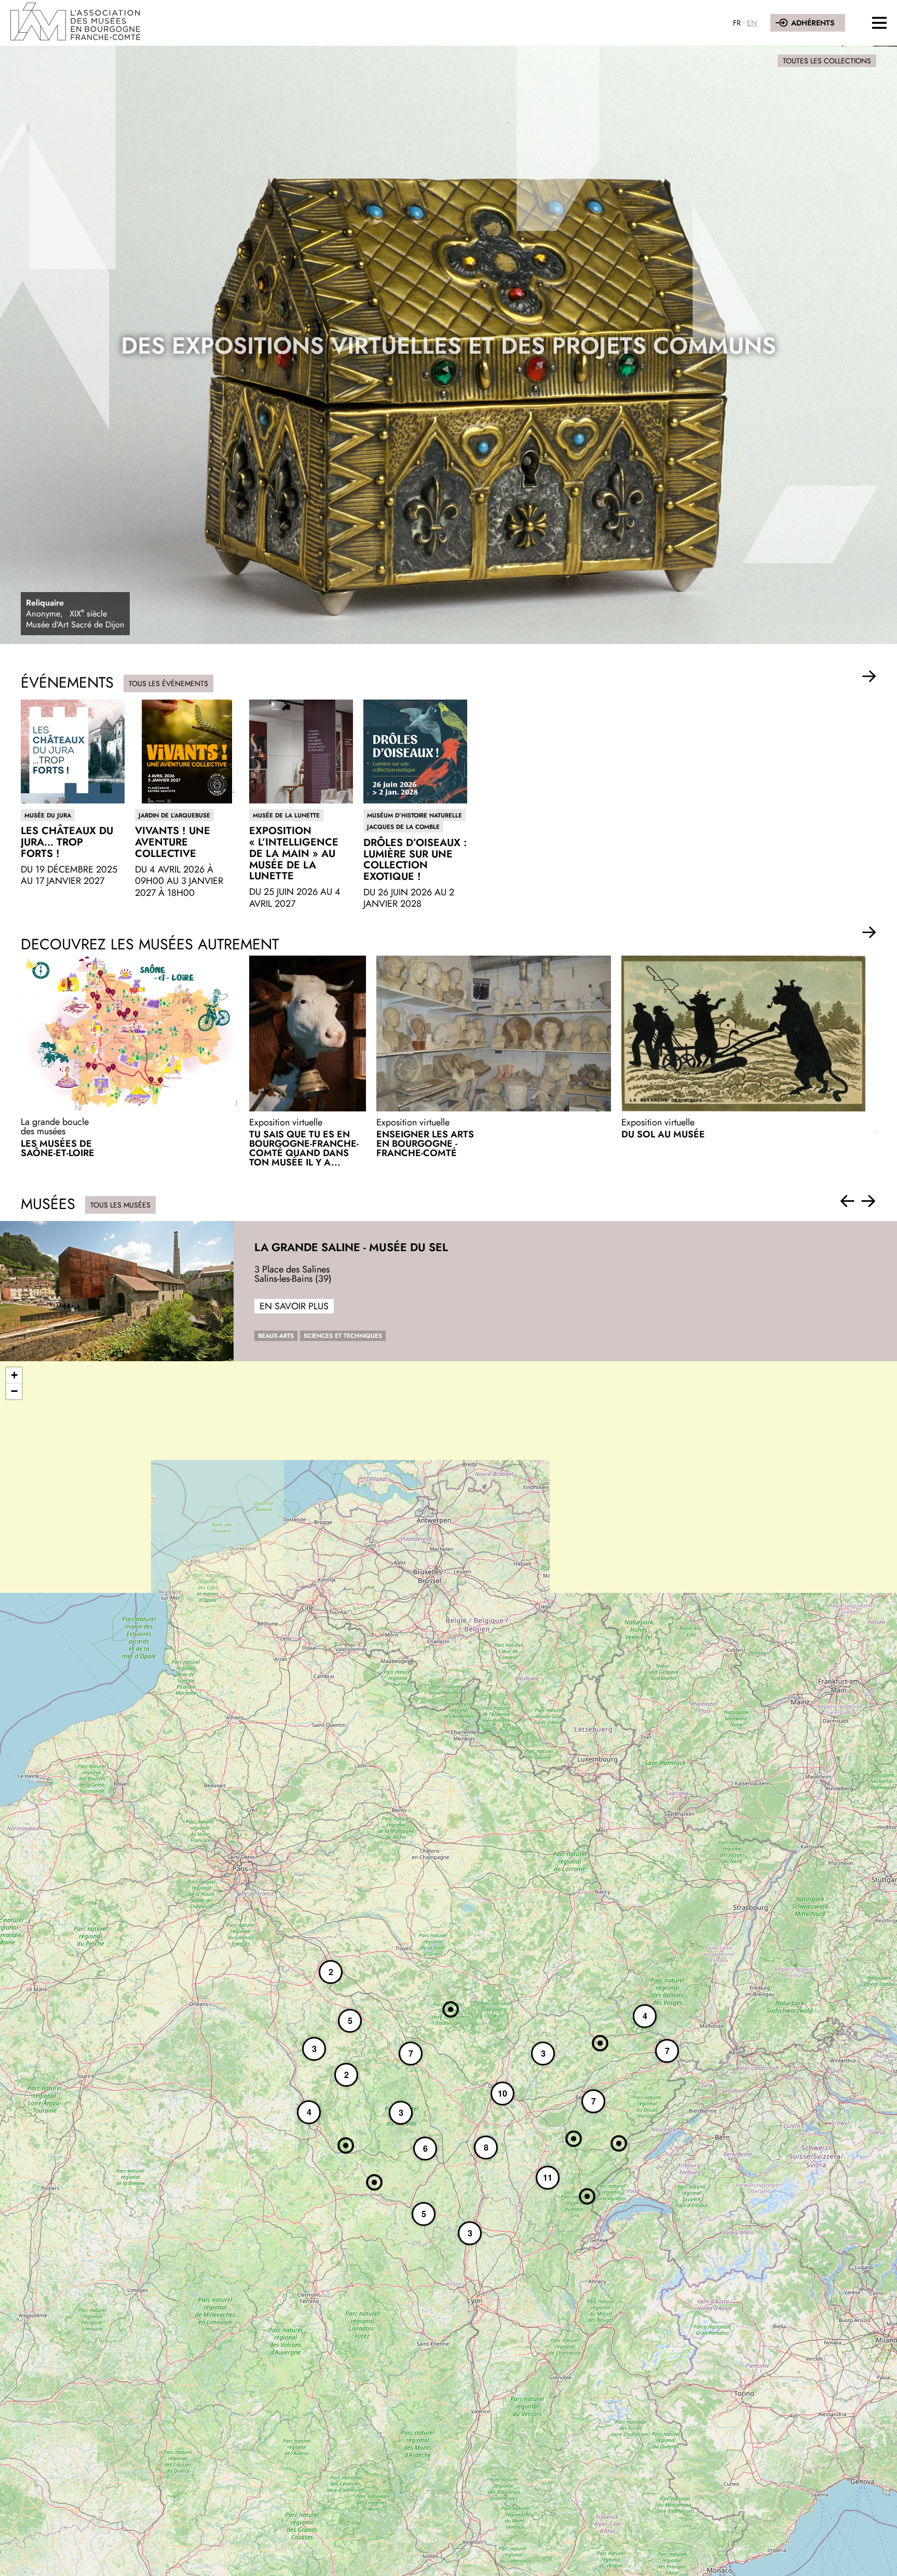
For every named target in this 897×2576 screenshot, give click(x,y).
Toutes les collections (827, 61)
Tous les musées (120, 1205)
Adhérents (813, 23)
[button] (869, 677)
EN (752, 23)
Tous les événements (168, 683)
